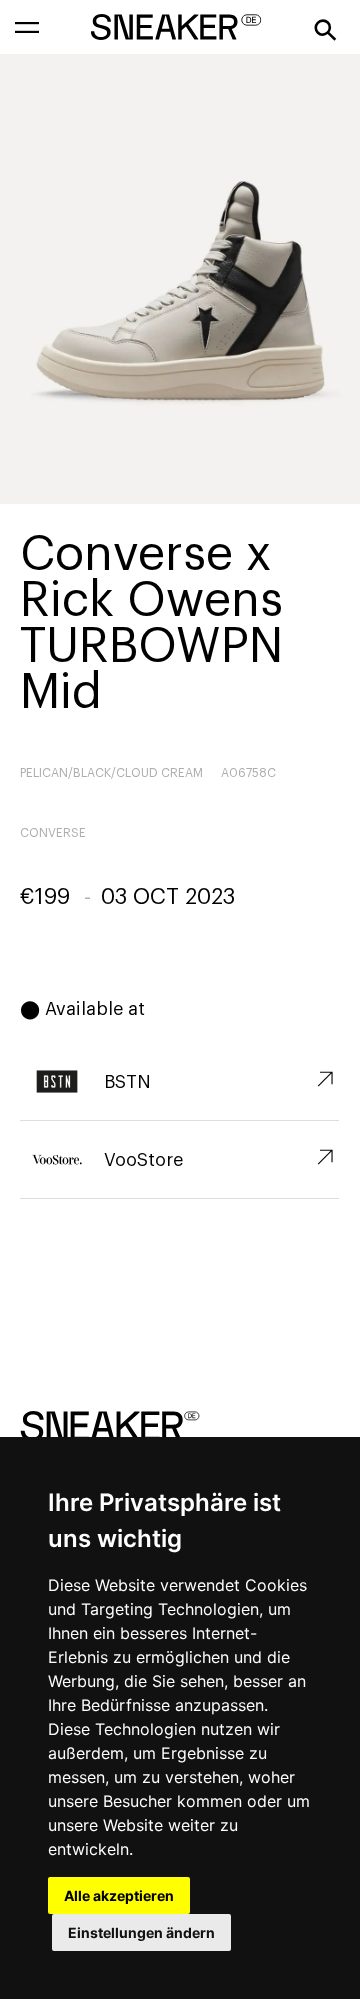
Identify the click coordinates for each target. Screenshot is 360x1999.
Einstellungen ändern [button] (141, 1932)
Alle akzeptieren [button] (119, 1895)
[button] (27, 27)
